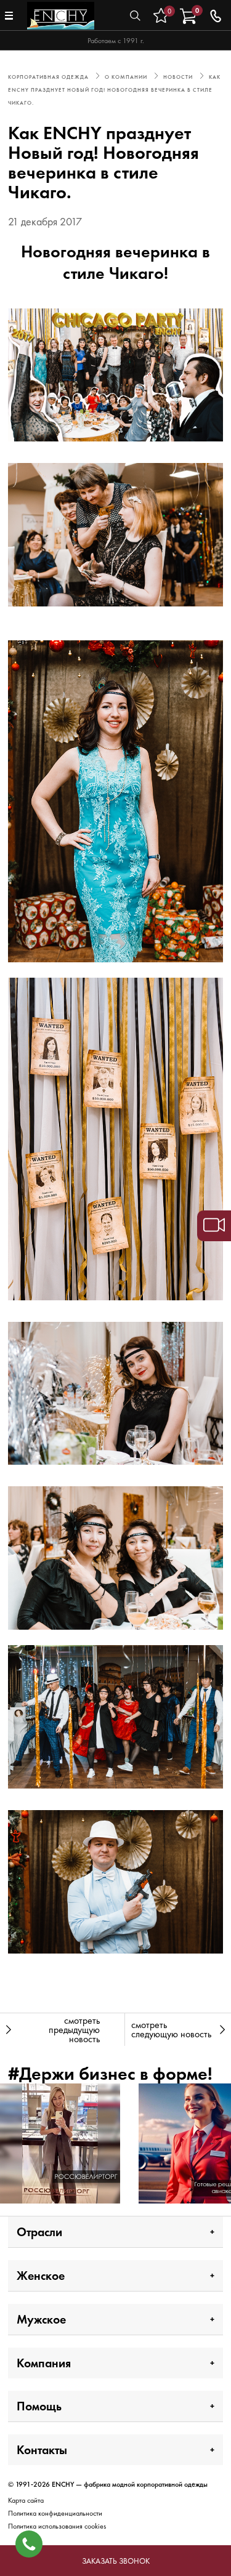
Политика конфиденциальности (55, 2513)
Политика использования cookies (57, 2526)
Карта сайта (26, 2500)
